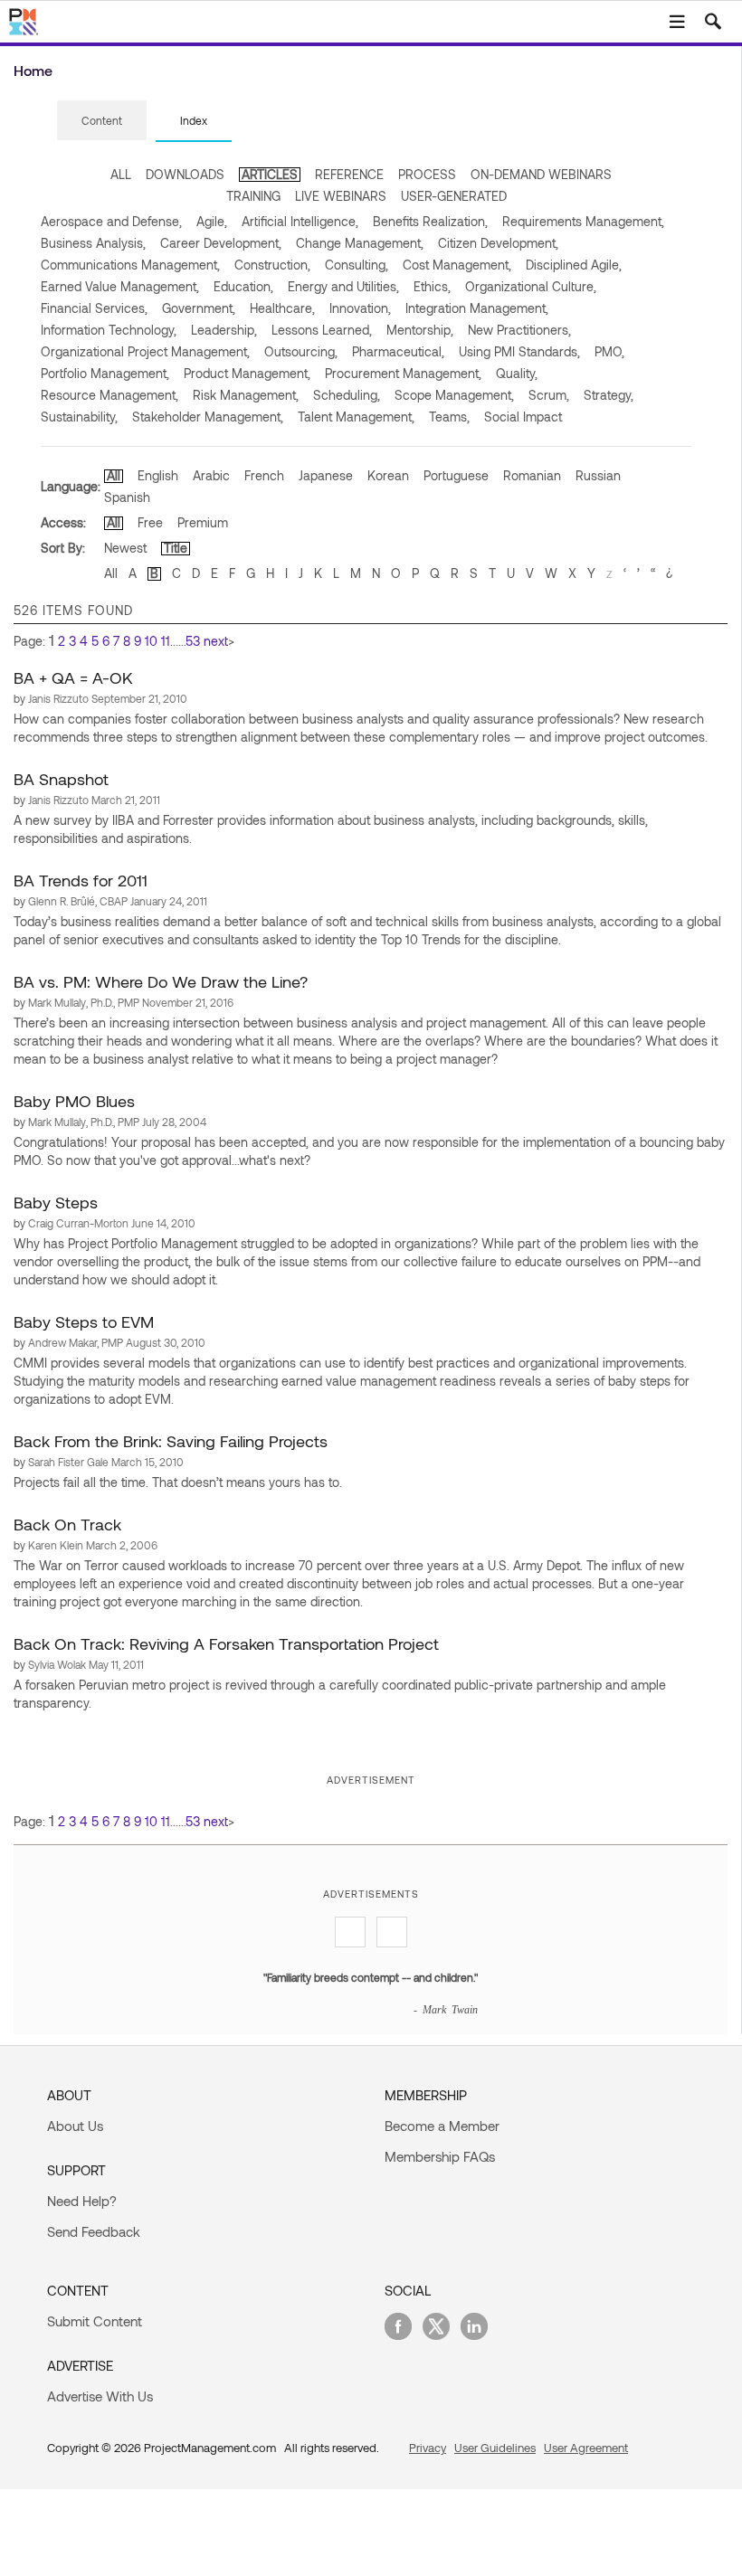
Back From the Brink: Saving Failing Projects (171, 1441)
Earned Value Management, (120, 286)
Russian (598, 475)
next (216, 641)
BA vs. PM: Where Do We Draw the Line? (161, 981)
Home (33, 70)
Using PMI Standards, (519, 351)
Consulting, (357, 265)
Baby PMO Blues (74, 1101)
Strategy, (609, 395)
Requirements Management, (583, 221)
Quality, (517, 373)
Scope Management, (454, 395)
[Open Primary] (677, 22)
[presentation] (102, 120)
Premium (203, 522)
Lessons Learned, (322, 330)
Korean (388, 475)
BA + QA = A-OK (73, 677)
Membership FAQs (440, 2156)
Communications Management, (130, 265)
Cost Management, (457, 265)
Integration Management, (477, 308)
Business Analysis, (93, 243)
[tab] (102, 121)
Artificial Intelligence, (300, 221)
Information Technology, (109, 330)
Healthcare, (282, 308)
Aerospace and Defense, (111, 221)
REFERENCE (349, 174)
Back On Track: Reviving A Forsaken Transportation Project (226, 1643)
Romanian (532, 475)
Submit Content (95, 2321)
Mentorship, (420, 330)
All (114, 475)
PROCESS (427, 174)
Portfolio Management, (105, 373)
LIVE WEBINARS (341, 196)
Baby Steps (56, 1202)
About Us (75, 2126)
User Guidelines (495, 2448)
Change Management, (360, 243)
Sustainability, (79, 417)
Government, (199, 308)
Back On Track (67, 1524)
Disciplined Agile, (574, 265)
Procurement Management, (403, 373)
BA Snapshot (61, 779)
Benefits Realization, (430, 221)
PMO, (609, 351)
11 (166, 641)
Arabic (211, 475)
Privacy (428, 2448)
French (264, 475)
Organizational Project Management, (145, 351)
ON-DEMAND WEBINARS (541, 174)
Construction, (272, 265)
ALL (121, 174)
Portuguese (456, 475)
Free (150, 522)
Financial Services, (94, 308)
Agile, (212, 221)
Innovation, (360, 308)
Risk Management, (246, 395)
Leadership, (224, 330)
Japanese (326, 475)
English (158, 475)
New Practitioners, (519, 330)
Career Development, (221, 243)
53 (193, 641)
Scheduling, (347, 395)
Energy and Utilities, (343, 286)
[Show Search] (713, 22)
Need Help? (82, 2201)
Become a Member (442, 2126)
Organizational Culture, (531, 286)
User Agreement (586, 2448)
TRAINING (253, 196)
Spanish (127, 497)
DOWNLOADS (185, 174)
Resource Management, (109, 395)
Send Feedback (94, 2231)
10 (151, 641)
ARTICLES (270, 174)
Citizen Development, (498, 243)
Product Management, (247, 373)
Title (176, 548)
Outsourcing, (301, 351)
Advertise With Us (100, 2396)
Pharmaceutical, (398, 351)
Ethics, (432, 286)
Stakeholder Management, (208, 417)
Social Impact (523, 417)
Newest (125, 548)
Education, (243, 286)
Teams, (449, 417)
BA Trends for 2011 (81, 880)
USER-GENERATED (454, 196)
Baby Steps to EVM (84, 1321)
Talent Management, (356, 417)
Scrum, (549, 395)
